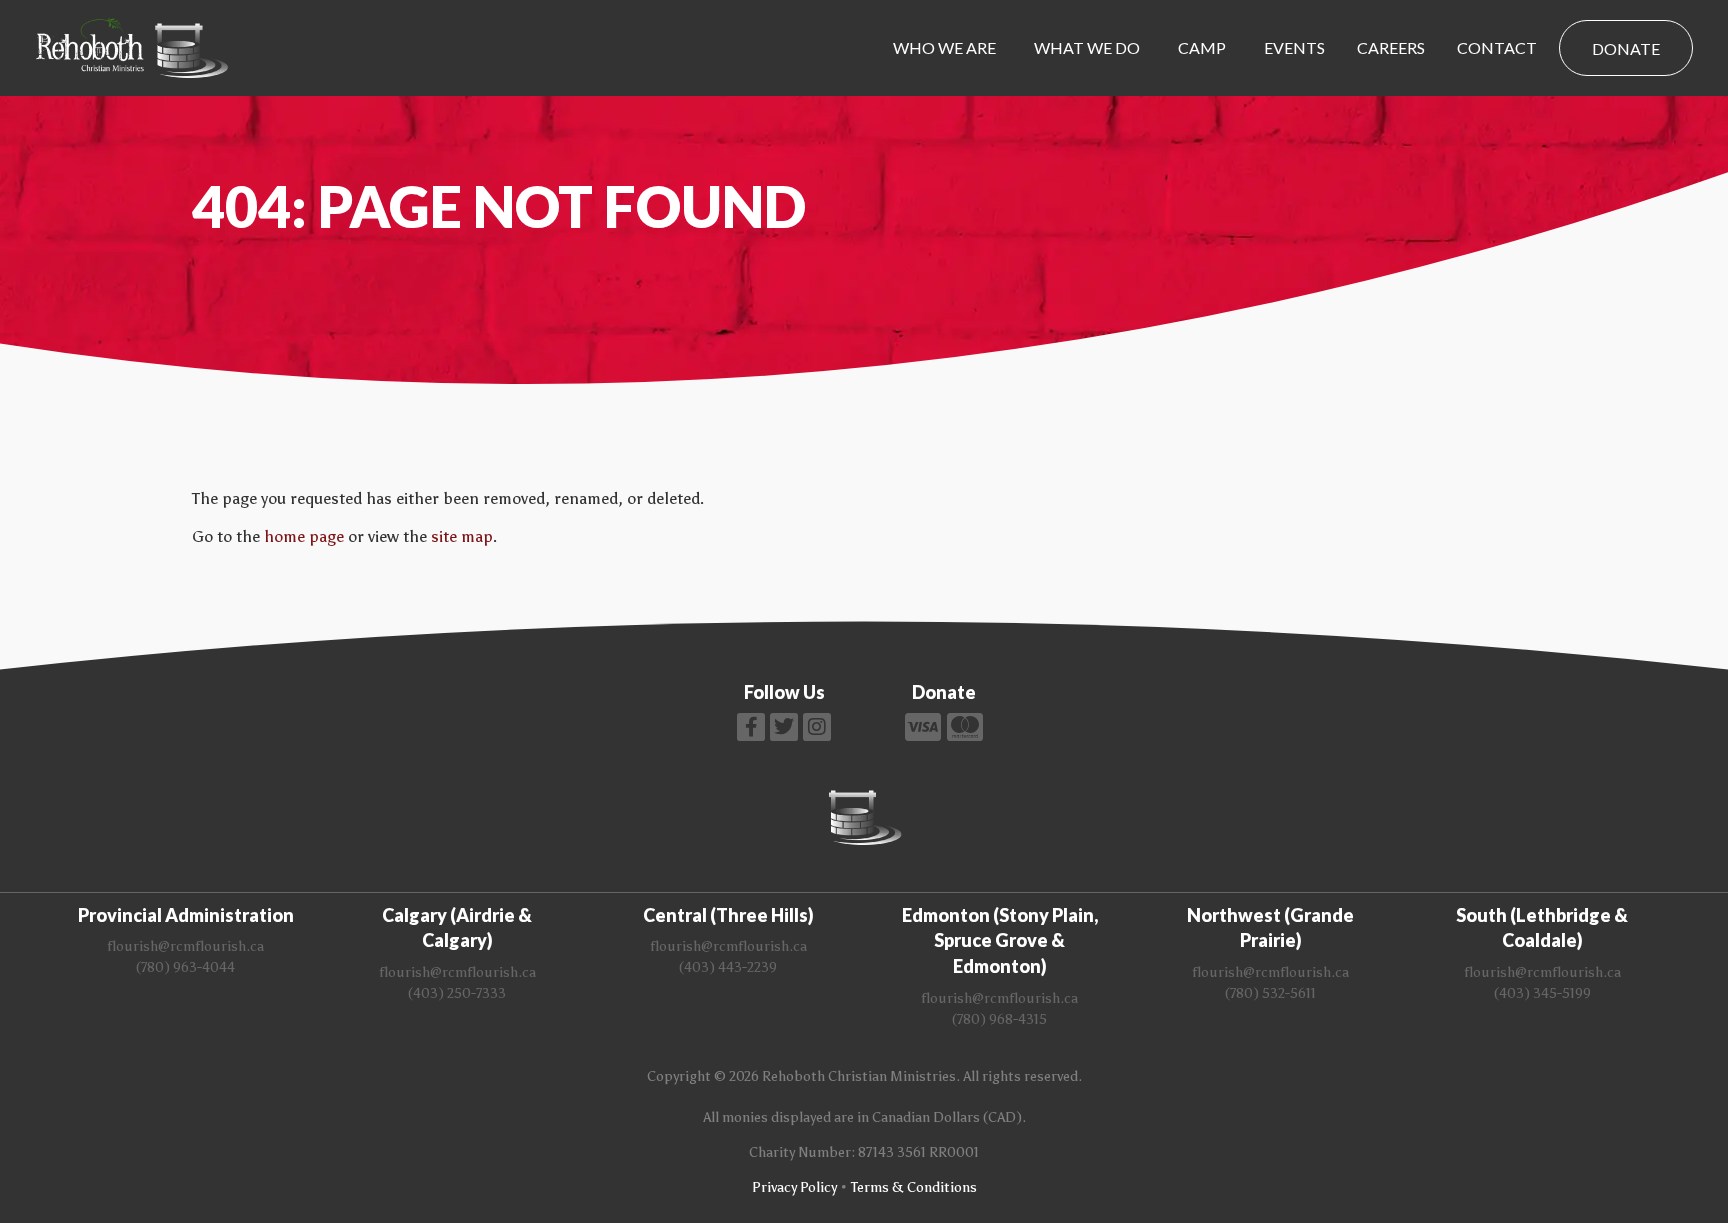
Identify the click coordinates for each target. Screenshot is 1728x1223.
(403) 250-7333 (457, 993)
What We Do (1087, 47)
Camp (1202, 47)
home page (304, 536)
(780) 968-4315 (999, 1019)
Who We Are (944, 47)
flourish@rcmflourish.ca (185, 946)
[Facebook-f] (751, 727)
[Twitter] (784, 727)
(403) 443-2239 (728, 967)
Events (1294, 47)
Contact (1497, 47)
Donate (1626, 48)
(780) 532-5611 (1270, 993)
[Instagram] (817, 727)
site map (462, 536)
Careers (1391, 47)
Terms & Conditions (914, 1187)
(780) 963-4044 (185, 967)
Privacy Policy (794, 1187)
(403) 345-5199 (1542, 993)
